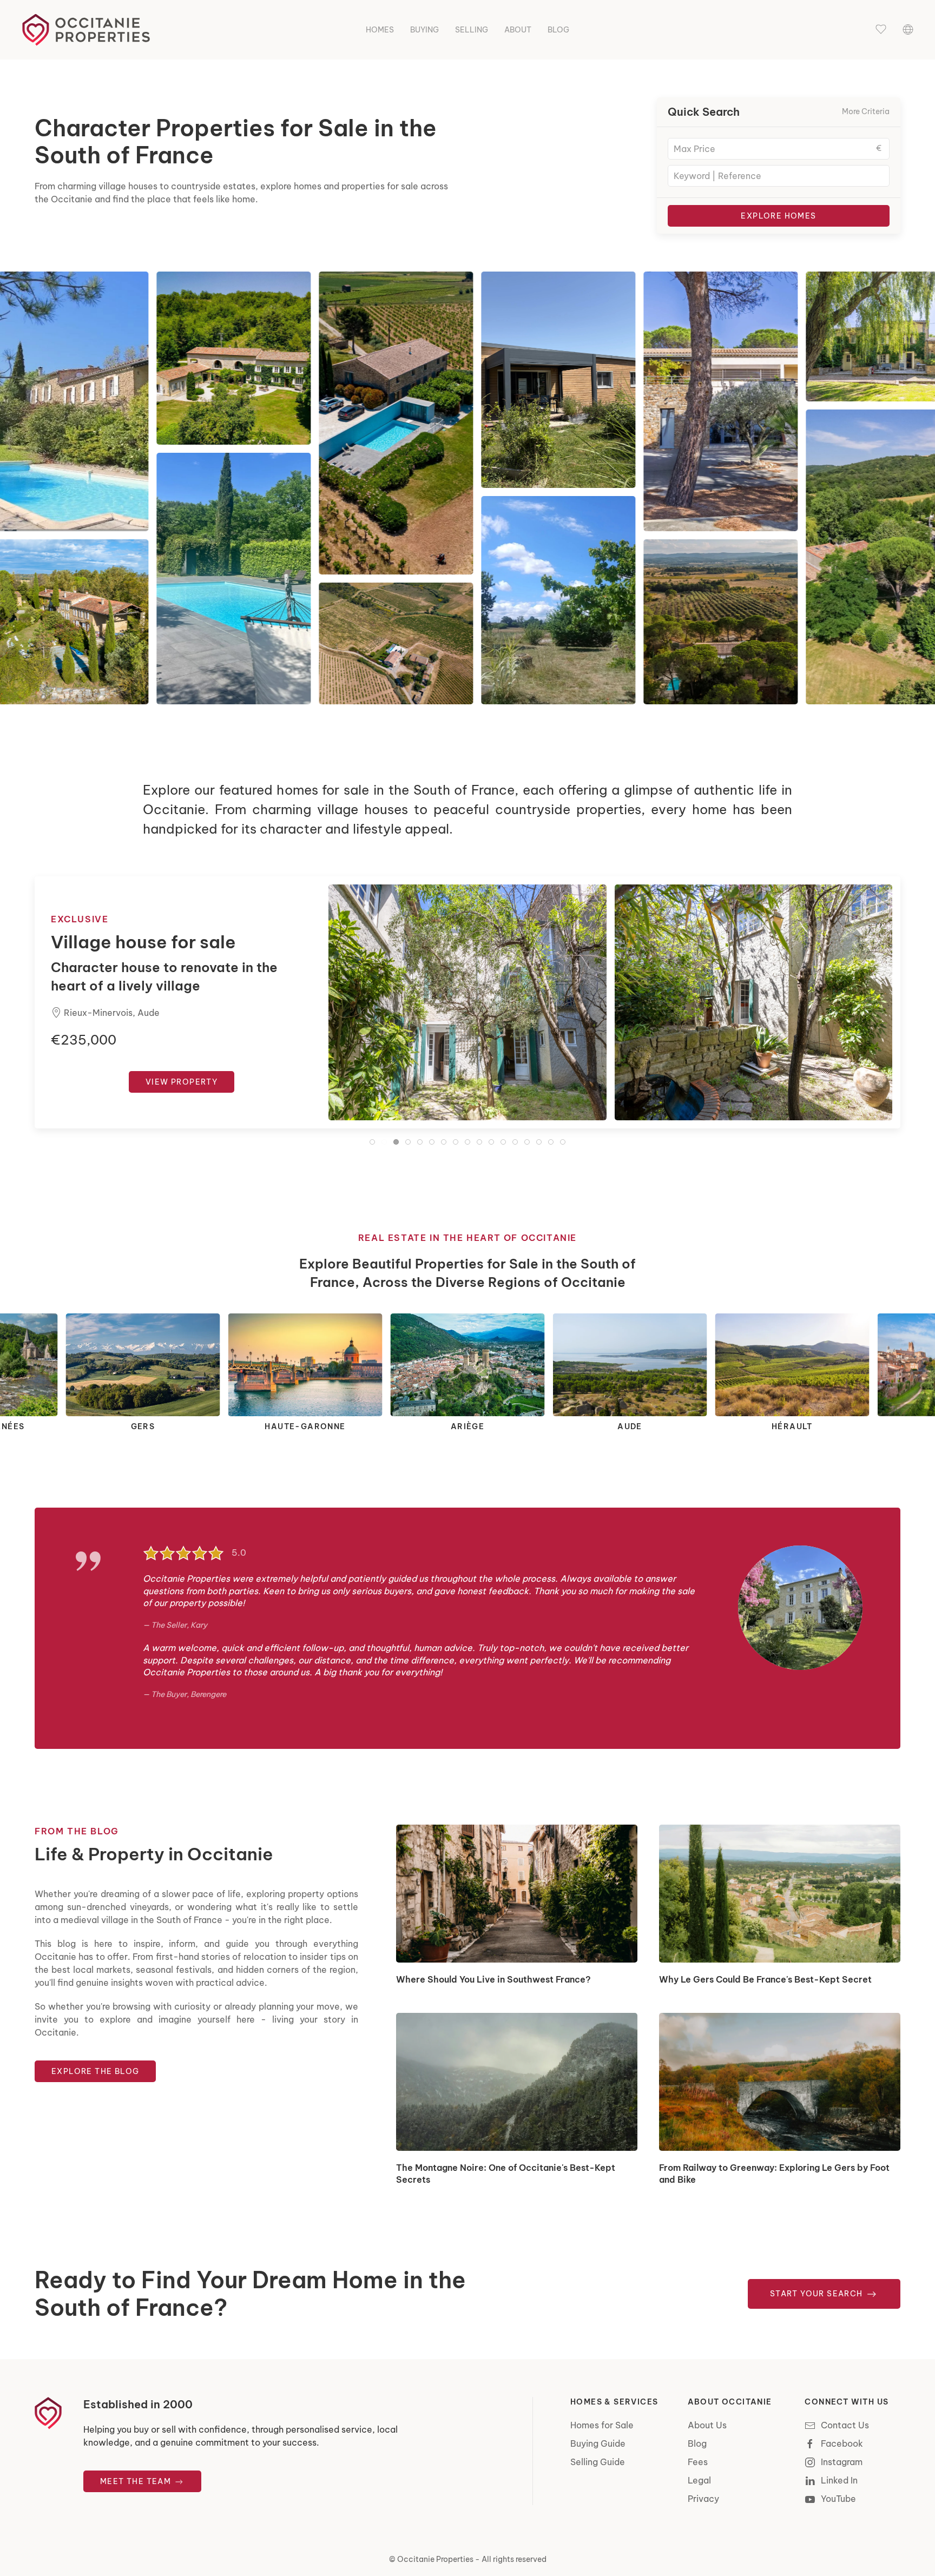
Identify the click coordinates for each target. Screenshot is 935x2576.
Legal (699, 2480)
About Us (707, 2425)
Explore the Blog (95, 2071)
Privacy (703, 2499)
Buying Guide (598, 2443)
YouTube (838, 2499)
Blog (558, 30)
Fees (698, 2462)
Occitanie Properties (435, 2559)
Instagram (842, 2462)
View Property (182, 1082)
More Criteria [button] (866, 111)
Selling (472, 30)
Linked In (839, 2480)
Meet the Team (137, 2481)
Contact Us (845, 2425)
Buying (424, 30)
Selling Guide (598, 2462)
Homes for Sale (602, 2425)
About (518, 30)
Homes (380, 30)
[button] (881, 30)
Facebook (842, 2443)
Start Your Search (818, 2294)
